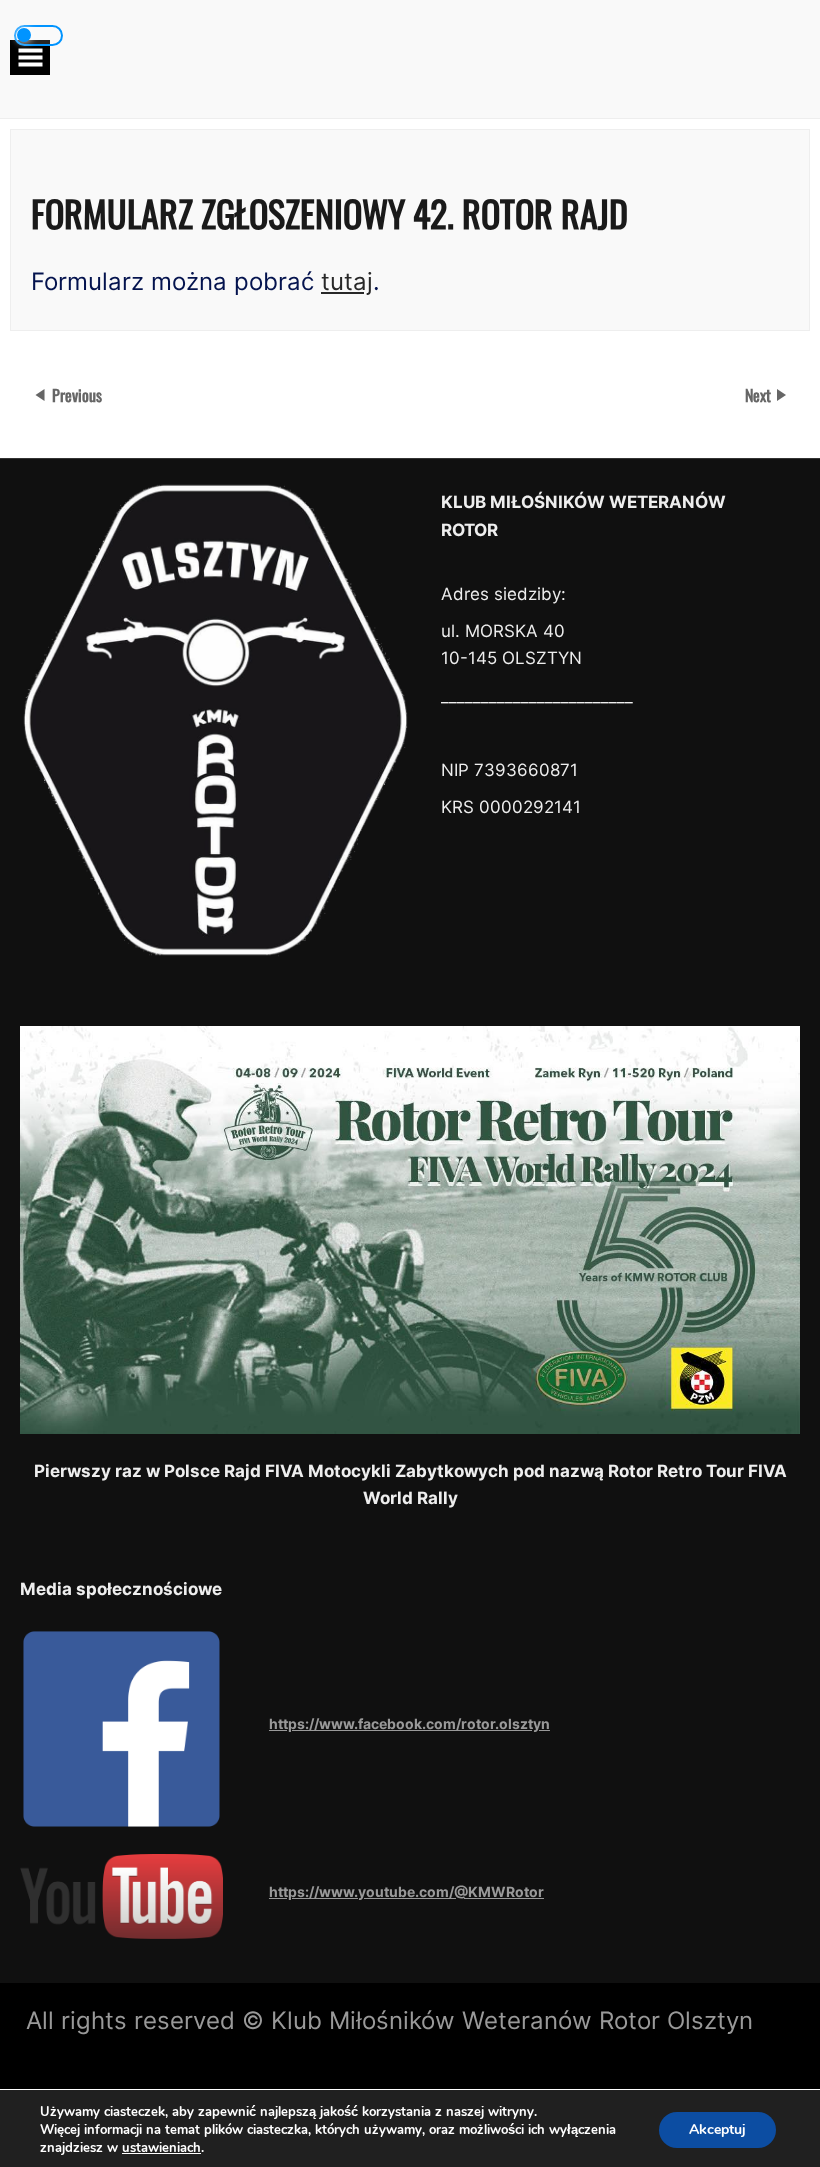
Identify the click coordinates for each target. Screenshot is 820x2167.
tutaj (347, 281)
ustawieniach (161, 2148)
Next (760, 395)
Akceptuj (717, 2129)
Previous (77, 395)
